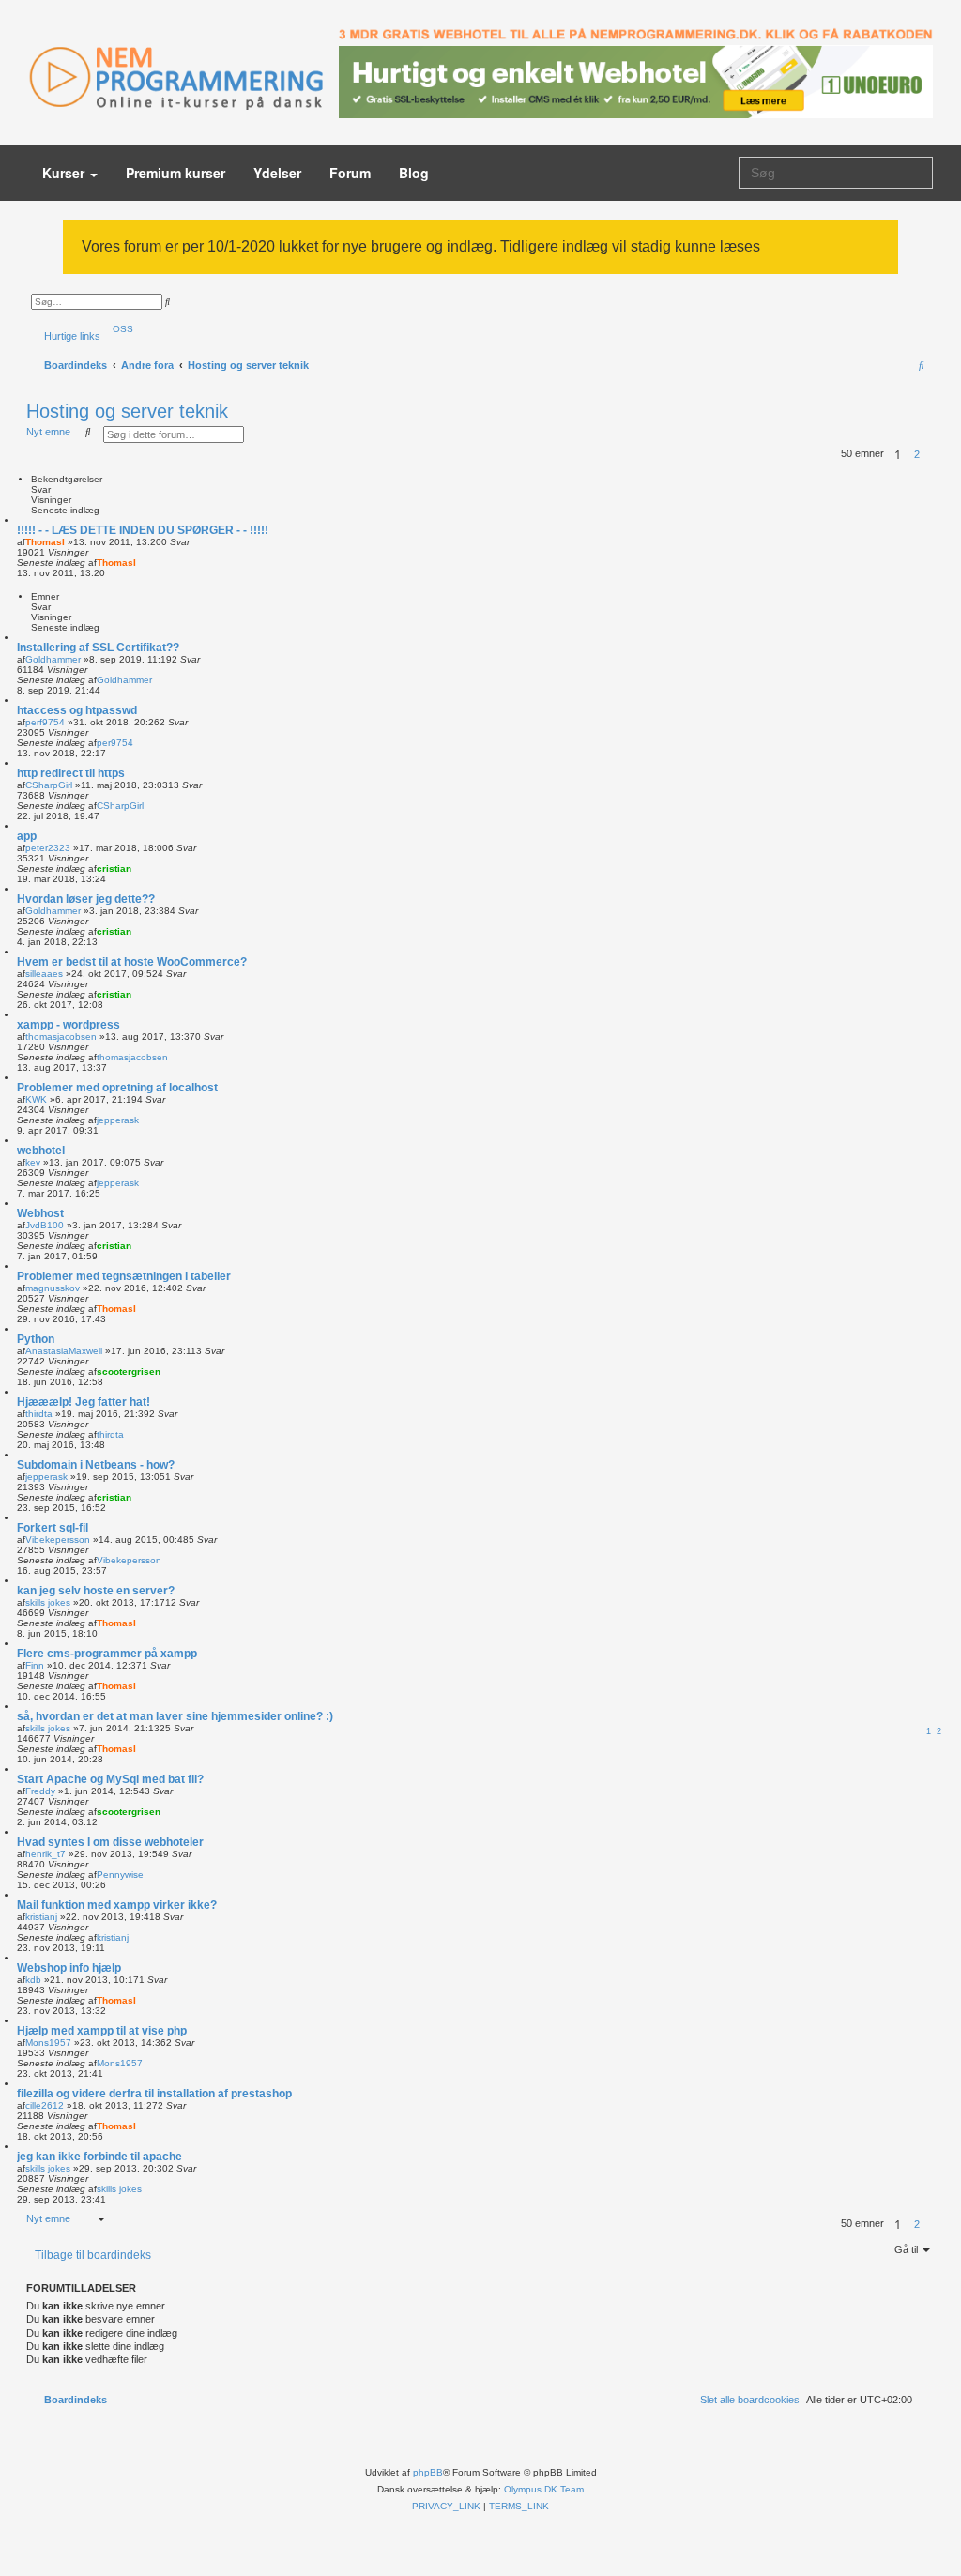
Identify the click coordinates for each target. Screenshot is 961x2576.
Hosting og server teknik (127, 411)
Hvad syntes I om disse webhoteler (110, 1842)
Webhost (40, 1213)
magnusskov (53, 1288)
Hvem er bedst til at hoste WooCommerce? (132, 962)
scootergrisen (129, 1372)
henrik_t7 (46, 1854)
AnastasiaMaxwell (64, 1351)
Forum (350, 173)
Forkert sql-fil (53, 1528)
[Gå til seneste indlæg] (143, 563)
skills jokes (48, 1602)
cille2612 (45, 2105)
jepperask (118, 1120)
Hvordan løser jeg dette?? (86, 899)
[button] (931, 454)
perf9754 (45, 722)
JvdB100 (45, 1225)
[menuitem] (119, 329)
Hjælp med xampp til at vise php (102, 2031)
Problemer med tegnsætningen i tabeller (124, 1276)
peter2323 (48, 848)
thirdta (39, 1414)
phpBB (428, 2472)
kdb (33, 1980)
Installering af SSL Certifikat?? (98, 648)
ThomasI (45, 542)
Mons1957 (48, 2043)
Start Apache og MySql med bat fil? (110, 1779)
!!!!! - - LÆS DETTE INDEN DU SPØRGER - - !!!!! (143, 530)
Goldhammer (53, 659)
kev (33, 1162)
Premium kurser (175, 173)
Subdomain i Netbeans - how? (96, 1465)
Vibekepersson (58, 1540)
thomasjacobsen (61, 1036)
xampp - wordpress (69, 1025)
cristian (114, 869)
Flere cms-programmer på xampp (107, 1654)
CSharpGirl (49, 785)
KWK (36, 1099)
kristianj (41, 1917)
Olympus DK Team (544, 2489)
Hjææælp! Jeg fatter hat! (84, 1402)
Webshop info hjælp (69, 1968)
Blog (414, 173)
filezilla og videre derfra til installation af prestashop (154, 2094)
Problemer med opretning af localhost (117, 1088)
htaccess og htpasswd (77, 710)
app (27, 836)
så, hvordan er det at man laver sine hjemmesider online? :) (175, 1716)
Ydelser (277, 173)
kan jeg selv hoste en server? (96, 1591)
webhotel (41, 1151)
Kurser (65, 173)
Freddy (40, 1791)
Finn (35, 1665)
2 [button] (917, 454)
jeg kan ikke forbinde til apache (99, 2157)
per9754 (115, 743)
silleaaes (44, 974)
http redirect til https (71, 773)
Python (36, 1339)
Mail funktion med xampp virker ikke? (117, 1905)
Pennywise (120, 1875)
